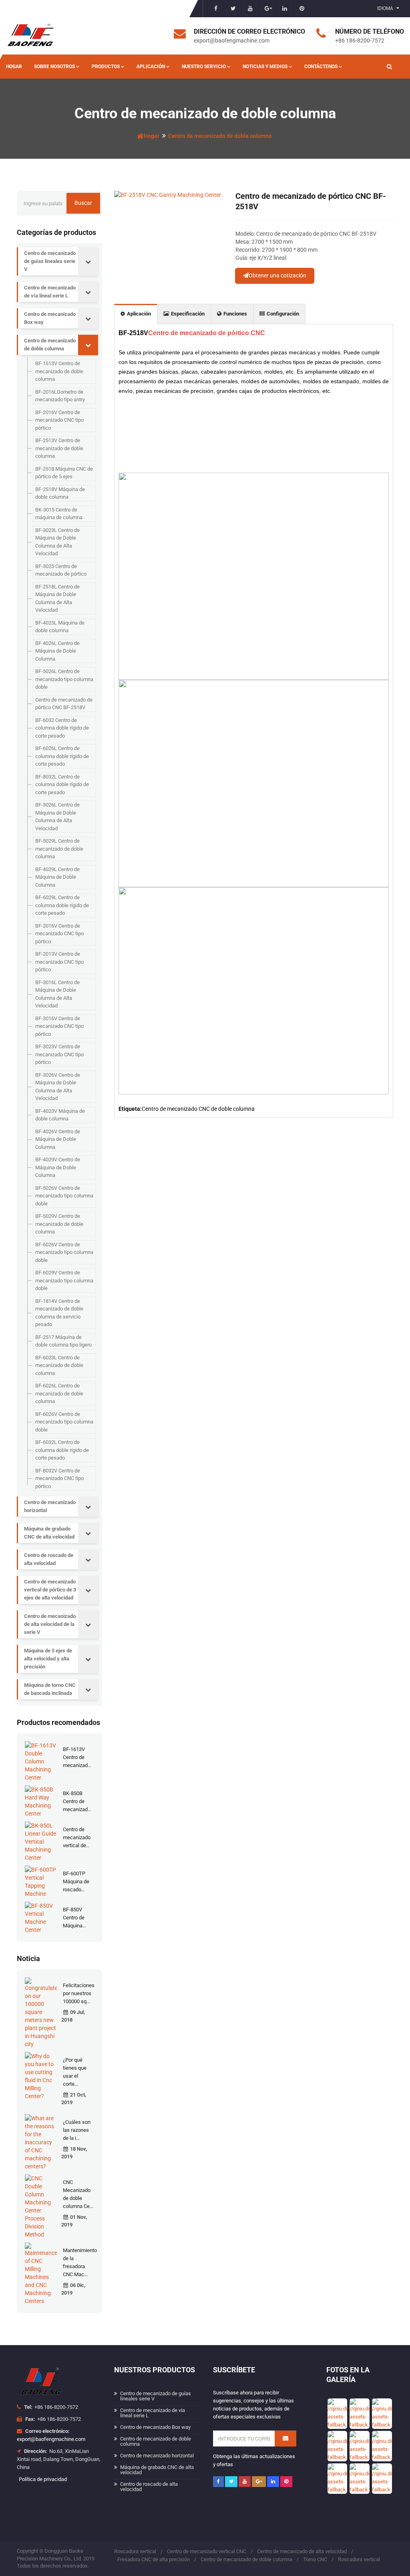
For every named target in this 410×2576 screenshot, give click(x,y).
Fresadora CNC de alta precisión (154, 2559)
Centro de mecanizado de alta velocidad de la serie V (50, 1624)
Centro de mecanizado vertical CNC (207, 2551)
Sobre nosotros (54, 67)
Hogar (14, 67)
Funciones (235, 314)
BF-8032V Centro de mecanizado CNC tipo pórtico (59, 1478)
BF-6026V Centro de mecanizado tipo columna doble (64, 1252)
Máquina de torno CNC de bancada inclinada (50, 1689)
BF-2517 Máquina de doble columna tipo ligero (63, 1341)
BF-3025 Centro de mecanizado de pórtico (61, 570)
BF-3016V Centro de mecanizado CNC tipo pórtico (59, 1026)
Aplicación (151, 67)
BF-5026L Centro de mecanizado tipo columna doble (64, 679)
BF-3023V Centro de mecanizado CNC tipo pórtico (59, 1054)
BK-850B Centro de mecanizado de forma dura (77, 1809)
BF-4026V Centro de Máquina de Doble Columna (58, 1139)
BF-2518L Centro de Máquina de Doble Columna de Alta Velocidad (57, 599)
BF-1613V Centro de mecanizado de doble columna (59, 371)
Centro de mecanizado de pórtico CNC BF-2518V (64, 704)
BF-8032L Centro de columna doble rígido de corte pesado (62, 785)
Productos (106, 67)
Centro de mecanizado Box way (50, 318)
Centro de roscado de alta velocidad (49, 1559)
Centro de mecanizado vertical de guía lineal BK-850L (77, 1845)
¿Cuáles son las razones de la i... (77, 2130)
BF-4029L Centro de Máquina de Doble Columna (57, 877)
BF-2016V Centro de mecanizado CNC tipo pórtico (59, 420)
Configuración (283, 314)
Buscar (83, 203)
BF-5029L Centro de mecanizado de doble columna (59, 849)
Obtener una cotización (277, 275)
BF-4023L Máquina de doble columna (60, 627)
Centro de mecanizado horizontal (50, 1506)
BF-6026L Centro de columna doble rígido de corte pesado (62, 756)
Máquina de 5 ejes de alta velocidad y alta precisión (48, 1659)
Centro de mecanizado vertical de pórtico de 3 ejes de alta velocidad (50, 1590)
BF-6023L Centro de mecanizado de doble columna (59, 1365)
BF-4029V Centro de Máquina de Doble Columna (58, 1167)
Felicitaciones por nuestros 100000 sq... (79, 1993)
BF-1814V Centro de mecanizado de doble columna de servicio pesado (59, 1313)
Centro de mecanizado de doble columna (220, 136)
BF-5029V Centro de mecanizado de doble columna (59, 1224)
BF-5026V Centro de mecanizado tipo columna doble (64, 1196)
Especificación (188, 314)
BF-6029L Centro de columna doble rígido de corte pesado (62, 905)
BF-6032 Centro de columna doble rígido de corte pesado (62, 728)
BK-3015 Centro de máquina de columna (59, 514)
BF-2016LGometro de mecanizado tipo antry (60, 396)
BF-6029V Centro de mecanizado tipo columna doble (64, 1280)
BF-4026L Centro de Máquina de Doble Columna (57, 651)
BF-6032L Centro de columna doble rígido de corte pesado (62, 1450)
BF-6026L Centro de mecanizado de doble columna (59, 1393)
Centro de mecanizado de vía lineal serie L (50, 292)
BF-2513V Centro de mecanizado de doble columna (59, 448)
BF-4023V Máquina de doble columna (60, 1115)
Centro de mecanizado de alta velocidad (302, 2551)
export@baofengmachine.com (51, 2439)
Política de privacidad (43, 2479)
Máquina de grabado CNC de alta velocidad (49, 1533)
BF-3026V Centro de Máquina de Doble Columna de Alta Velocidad (58, 1087)
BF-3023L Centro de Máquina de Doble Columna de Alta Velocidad (57, 542)
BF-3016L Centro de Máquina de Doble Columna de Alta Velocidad (57, 994)
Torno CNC (315, 2559)
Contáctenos (321, 67)
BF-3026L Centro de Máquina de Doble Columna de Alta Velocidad (57, 817)
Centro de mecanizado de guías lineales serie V (50, 261)
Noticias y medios (265, 67)
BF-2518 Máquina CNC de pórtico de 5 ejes (64, 473)
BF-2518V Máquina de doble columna (60, 493)
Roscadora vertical (135, 2551)
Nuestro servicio (204, 67)
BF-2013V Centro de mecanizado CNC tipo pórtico (59, 962)
